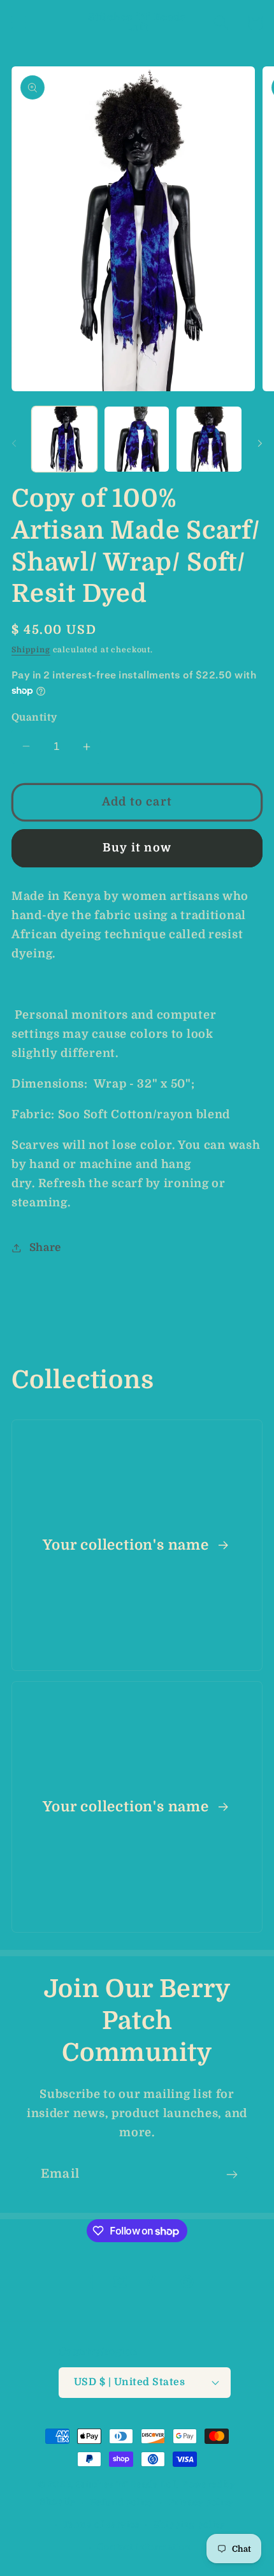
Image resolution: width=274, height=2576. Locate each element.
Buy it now (137, 848)
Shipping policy (190, 2525)
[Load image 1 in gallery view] (64, 439)
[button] (19, 23)
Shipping (31, 650)
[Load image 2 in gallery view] (137, 439)
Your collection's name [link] (127, 1545)
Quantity (34, 717)
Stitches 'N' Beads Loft (128, 2484)
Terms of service (101, 2525)
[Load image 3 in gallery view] (209, 439)
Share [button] (45, 1247)
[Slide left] (14, 443)
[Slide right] (260, 443)
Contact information (144, 2547)
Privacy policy (202, 2502)
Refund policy (122, 2502)
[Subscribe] (232, 2175)
